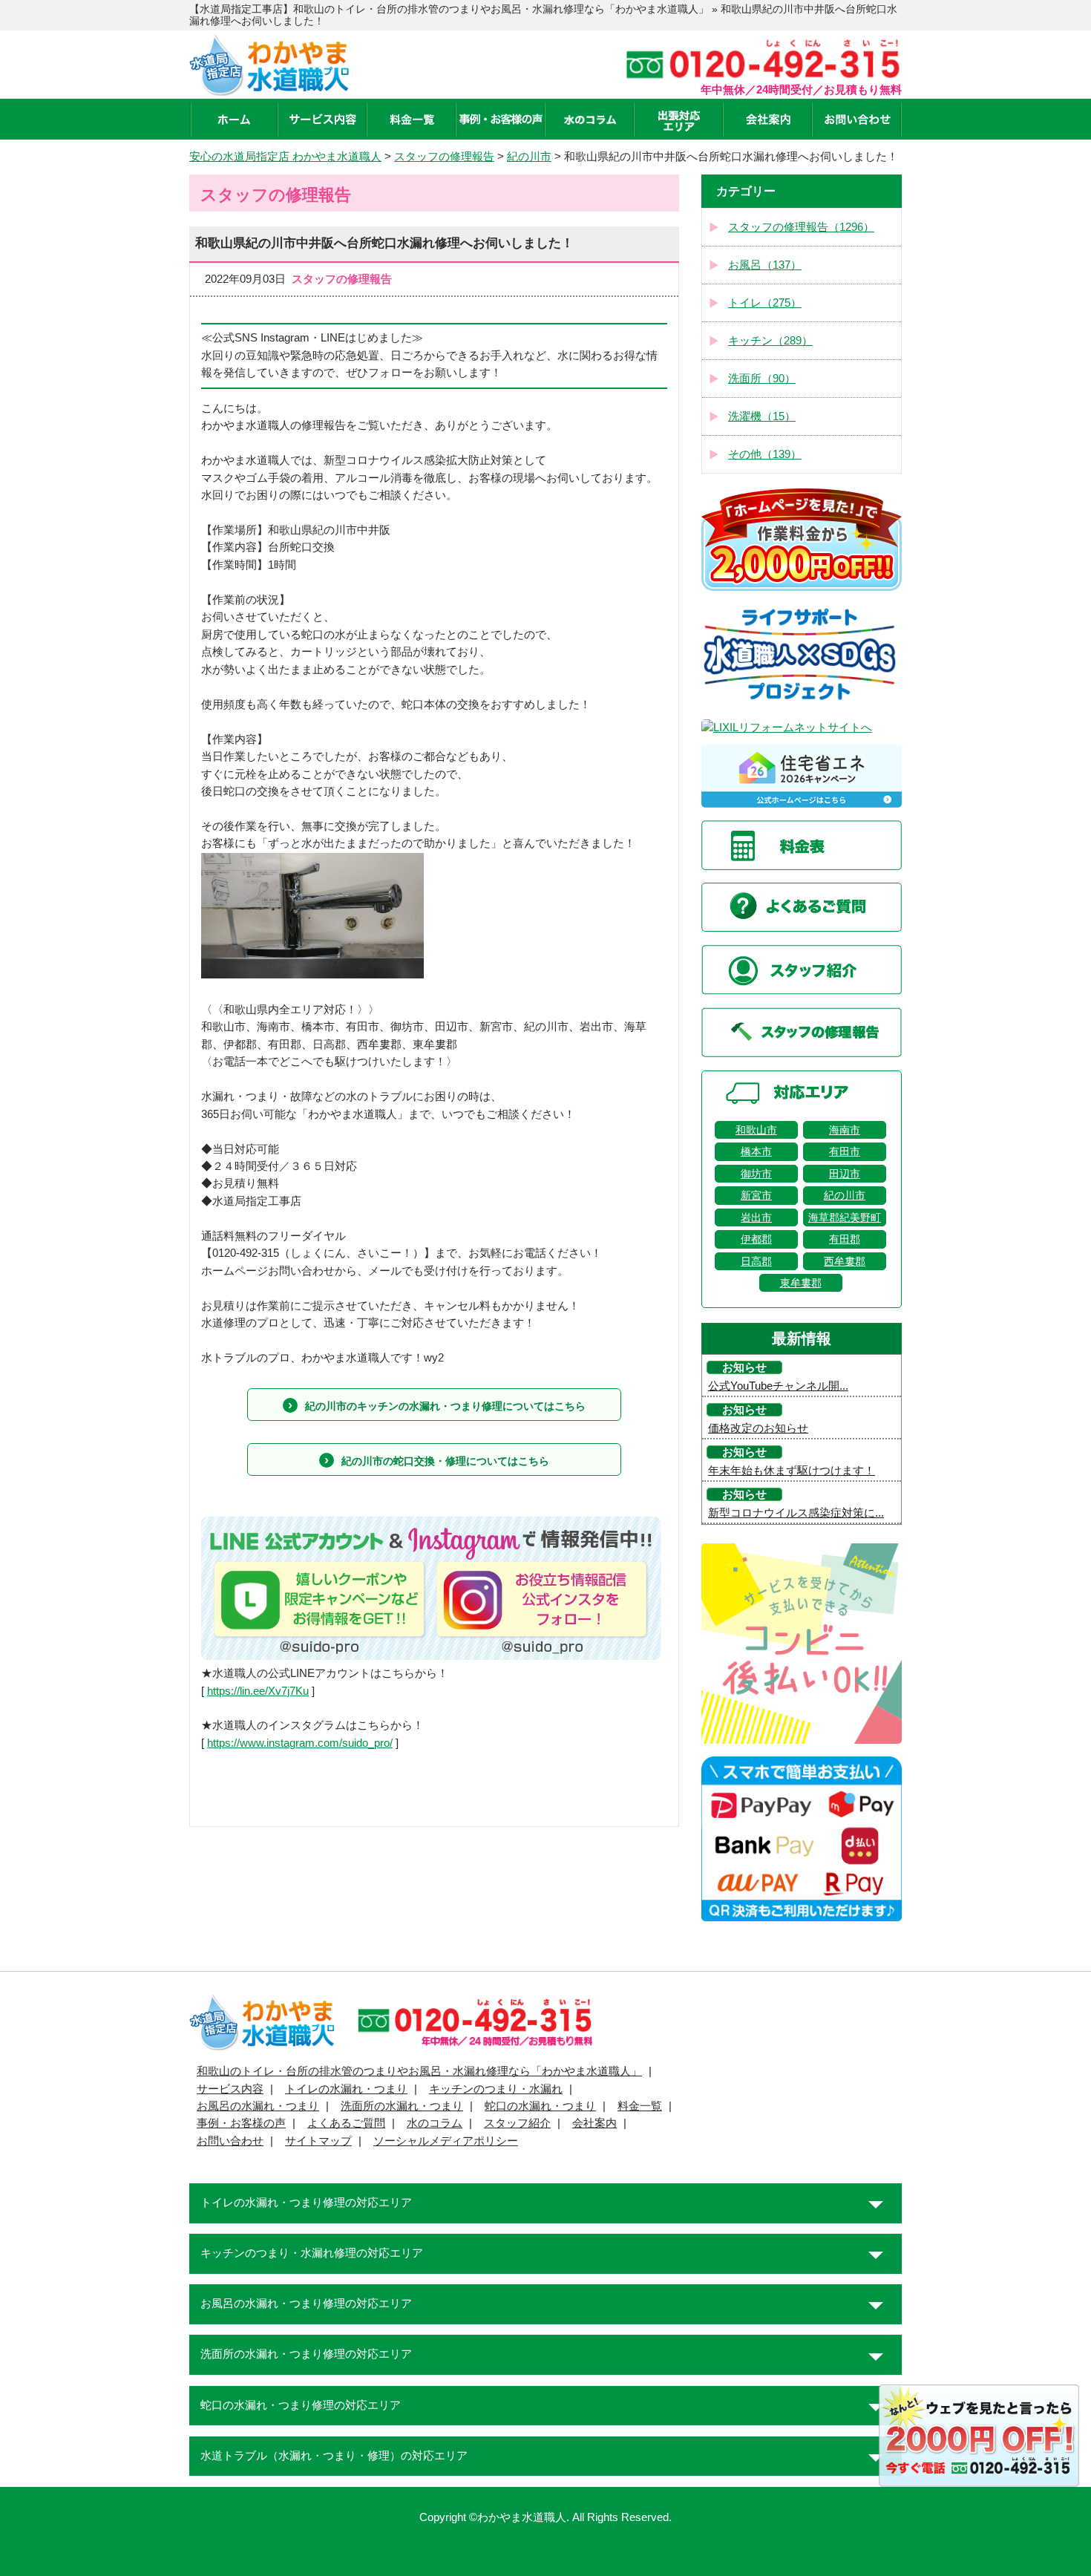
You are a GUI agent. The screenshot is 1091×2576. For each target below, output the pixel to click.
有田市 (845, 1151)
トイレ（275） (765, 303)
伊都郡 (756, 1239)
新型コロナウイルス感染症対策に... (796, 1513)
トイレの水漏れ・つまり (346, 2089)
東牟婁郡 (801, 1283)
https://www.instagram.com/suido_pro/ (300, 1743)
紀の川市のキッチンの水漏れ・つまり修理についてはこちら (445, 1406)
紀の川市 (845, 1195)
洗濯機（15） (762, 416)
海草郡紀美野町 (845, 1217)
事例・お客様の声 (241, 2123)
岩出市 (756, 1217)
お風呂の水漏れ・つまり (258, 2106)
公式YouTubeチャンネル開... (778, 1386)
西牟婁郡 (845, 1261)
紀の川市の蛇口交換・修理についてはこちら (445, 1461)
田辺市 (845, 1174)
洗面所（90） (762, 379)
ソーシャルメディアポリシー (446, 2141)
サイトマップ (318, 2141)
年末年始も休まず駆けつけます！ (792, 1471)
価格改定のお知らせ (758, 1428)
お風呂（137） (765, 265)
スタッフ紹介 (517, 2123)
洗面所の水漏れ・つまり (402, 2106)
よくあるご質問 (346, 2123)
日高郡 (756, 1261)
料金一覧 (640, 2106)
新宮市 (756, 1195)
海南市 (845, 1130)
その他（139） (765, 454)
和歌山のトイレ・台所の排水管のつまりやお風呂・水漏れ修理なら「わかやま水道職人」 (419, 2071)
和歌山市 (756, 1130)
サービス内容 (230, 2089)
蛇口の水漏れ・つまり (540, 2106)
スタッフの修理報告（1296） (801, 227)
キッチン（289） (770, 341)
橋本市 (756, 1151)
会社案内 (594, 2123)
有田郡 (845, 1239)
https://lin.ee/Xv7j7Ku (258, 1691)
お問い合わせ (230, 2141)
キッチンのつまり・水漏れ (496, 2089)
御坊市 (756, 1174)
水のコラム (435, 2123)
